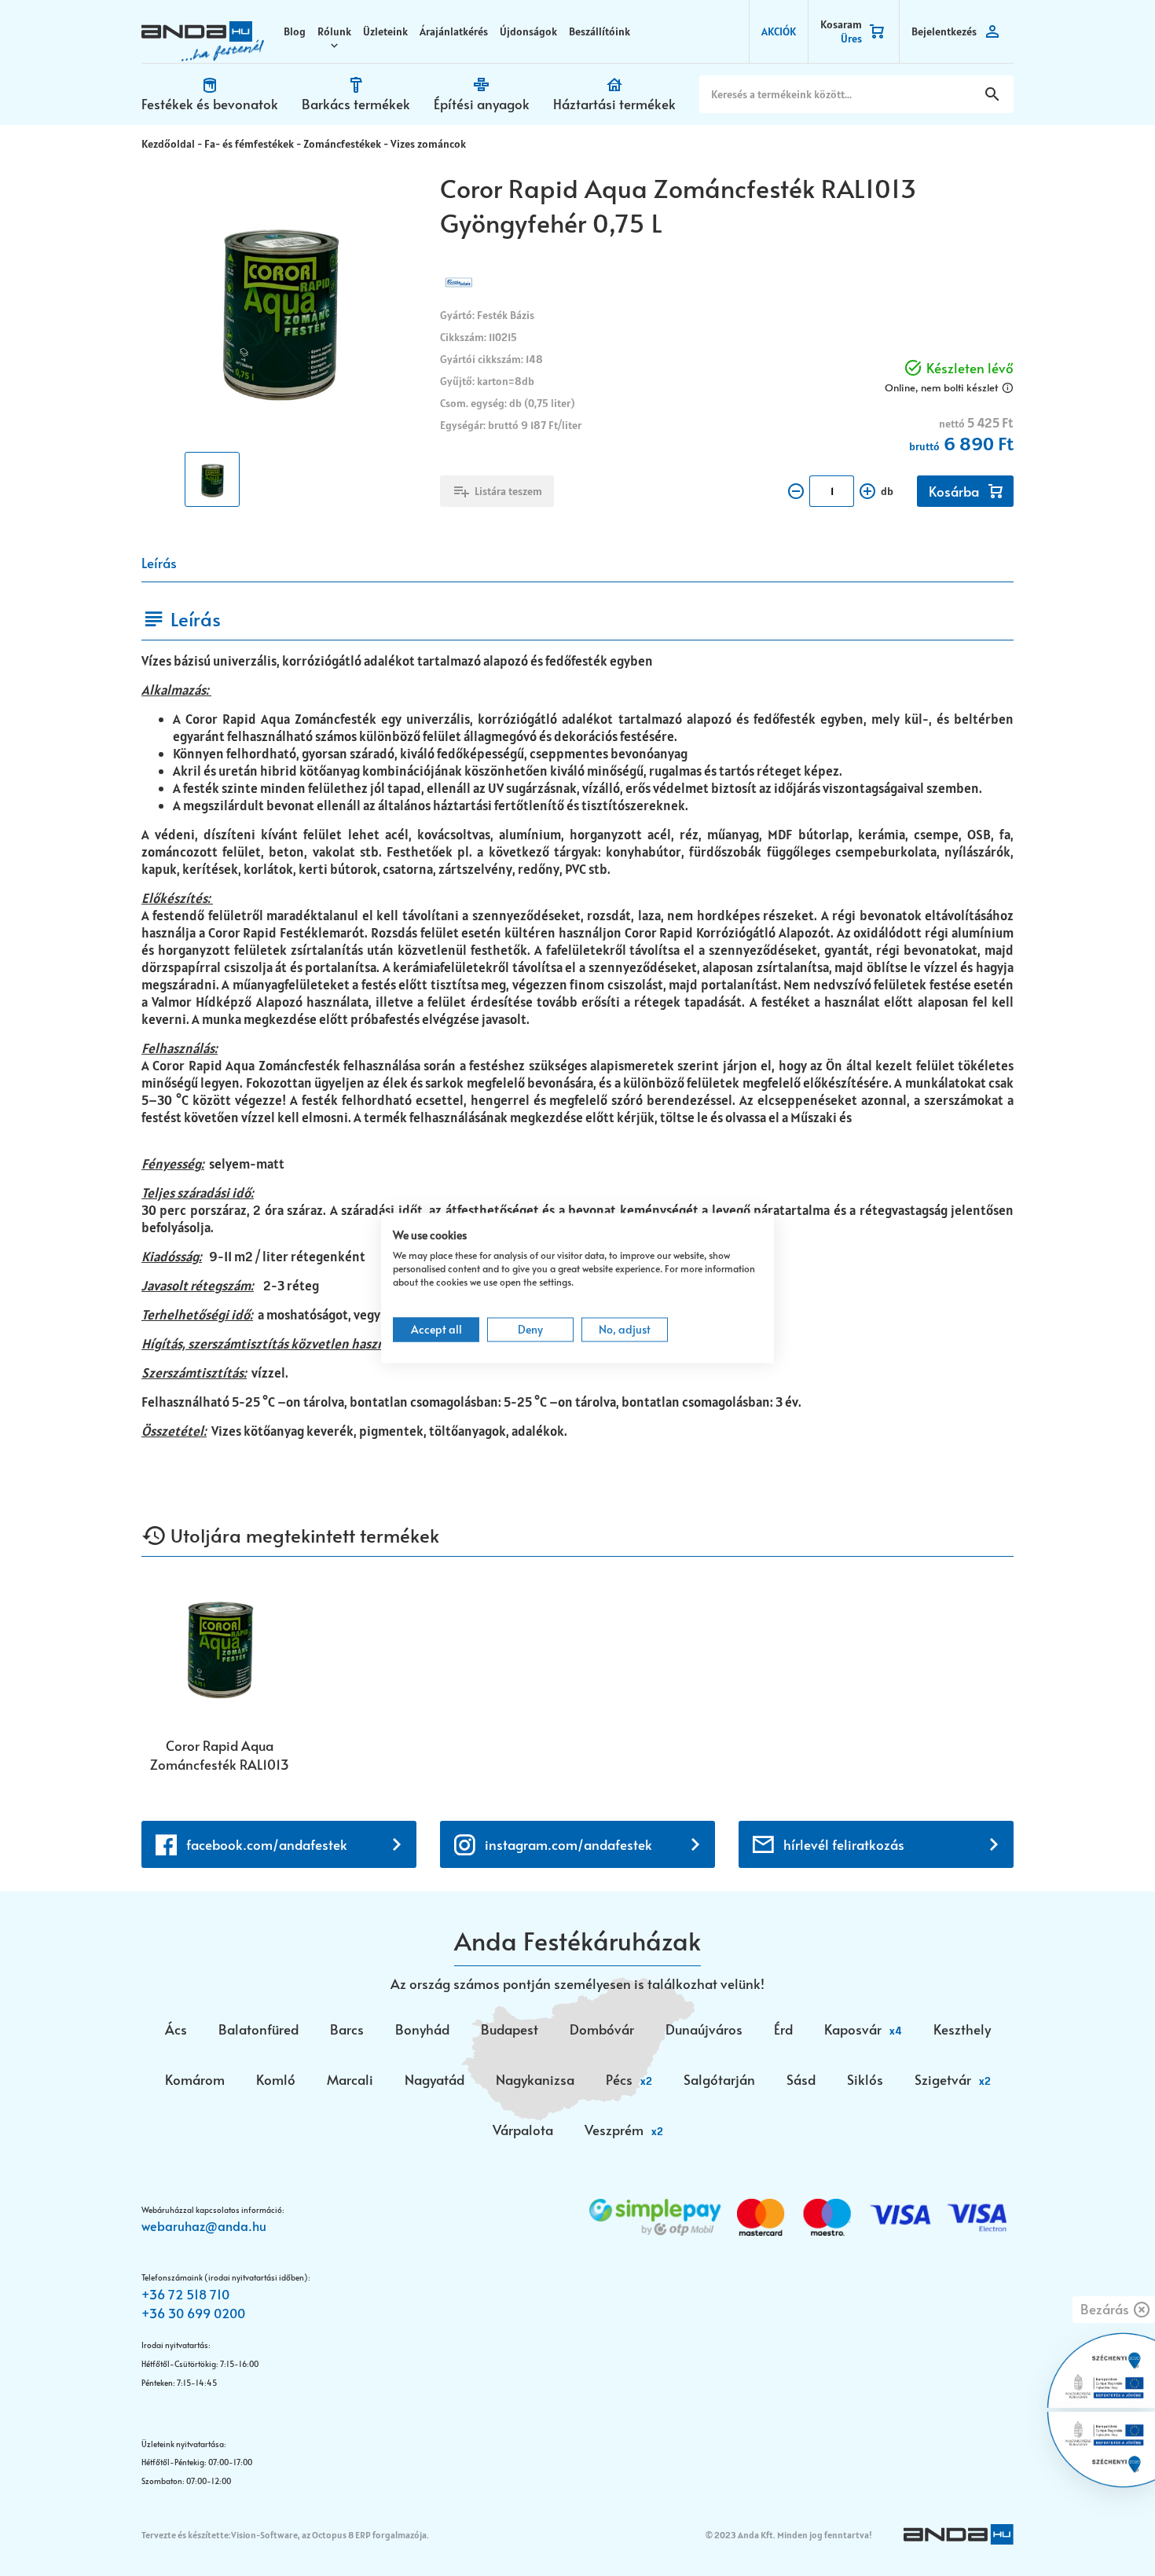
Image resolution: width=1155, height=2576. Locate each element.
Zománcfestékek (342, 144)
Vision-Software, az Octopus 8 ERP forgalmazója (329, 2535)
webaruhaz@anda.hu (204, 2226)
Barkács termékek (356, 104)
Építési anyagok (482, 104)
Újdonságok (528, 31)
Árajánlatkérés (454, 31)
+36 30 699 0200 (193, 2313)
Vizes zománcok (428, 144)
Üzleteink (385, 31)
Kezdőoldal (168, 144)
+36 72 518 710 (185, 2294)
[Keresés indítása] (992, 94)
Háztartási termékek (614, 104)
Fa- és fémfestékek (249, 144)
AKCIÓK (779, 31)
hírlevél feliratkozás (844, 1844)
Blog (295, 31)
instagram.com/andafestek (568, 1844)
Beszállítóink (599, 31)
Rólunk (334, 31)
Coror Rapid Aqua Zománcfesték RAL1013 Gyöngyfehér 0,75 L (220, 1755)
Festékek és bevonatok (210, 104)
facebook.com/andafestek (267, 1844)
